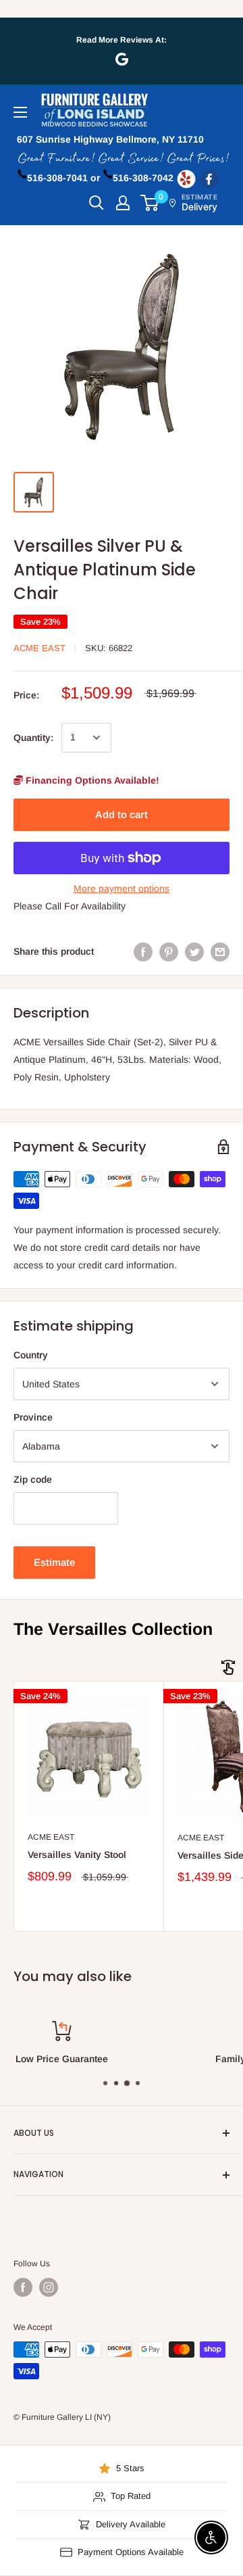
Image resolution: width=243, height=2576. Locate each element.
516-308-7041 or (63, 178)
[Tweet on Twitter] (194, 951)
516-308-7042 (143, 178)
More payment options (122, 888)
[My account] (123, 203)
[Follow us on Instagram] (49, 2287)
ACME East (39, 648)
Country (31, 1355)
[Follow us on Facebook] (23, 2287)
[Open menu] (20, 112)
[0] (150, 203)
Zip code (33, 1479)
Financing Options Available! (91, 780)
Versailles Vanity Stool (77, 1855)
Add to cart (122, 814)
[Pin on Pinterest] (169, 951)
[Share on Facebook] (143, 951)
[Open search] (97, 203)
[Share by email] (220, 951)
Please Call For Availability (70, 906)
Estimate (54, 1562)
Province (33, 1417)
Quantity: (33, 738)
